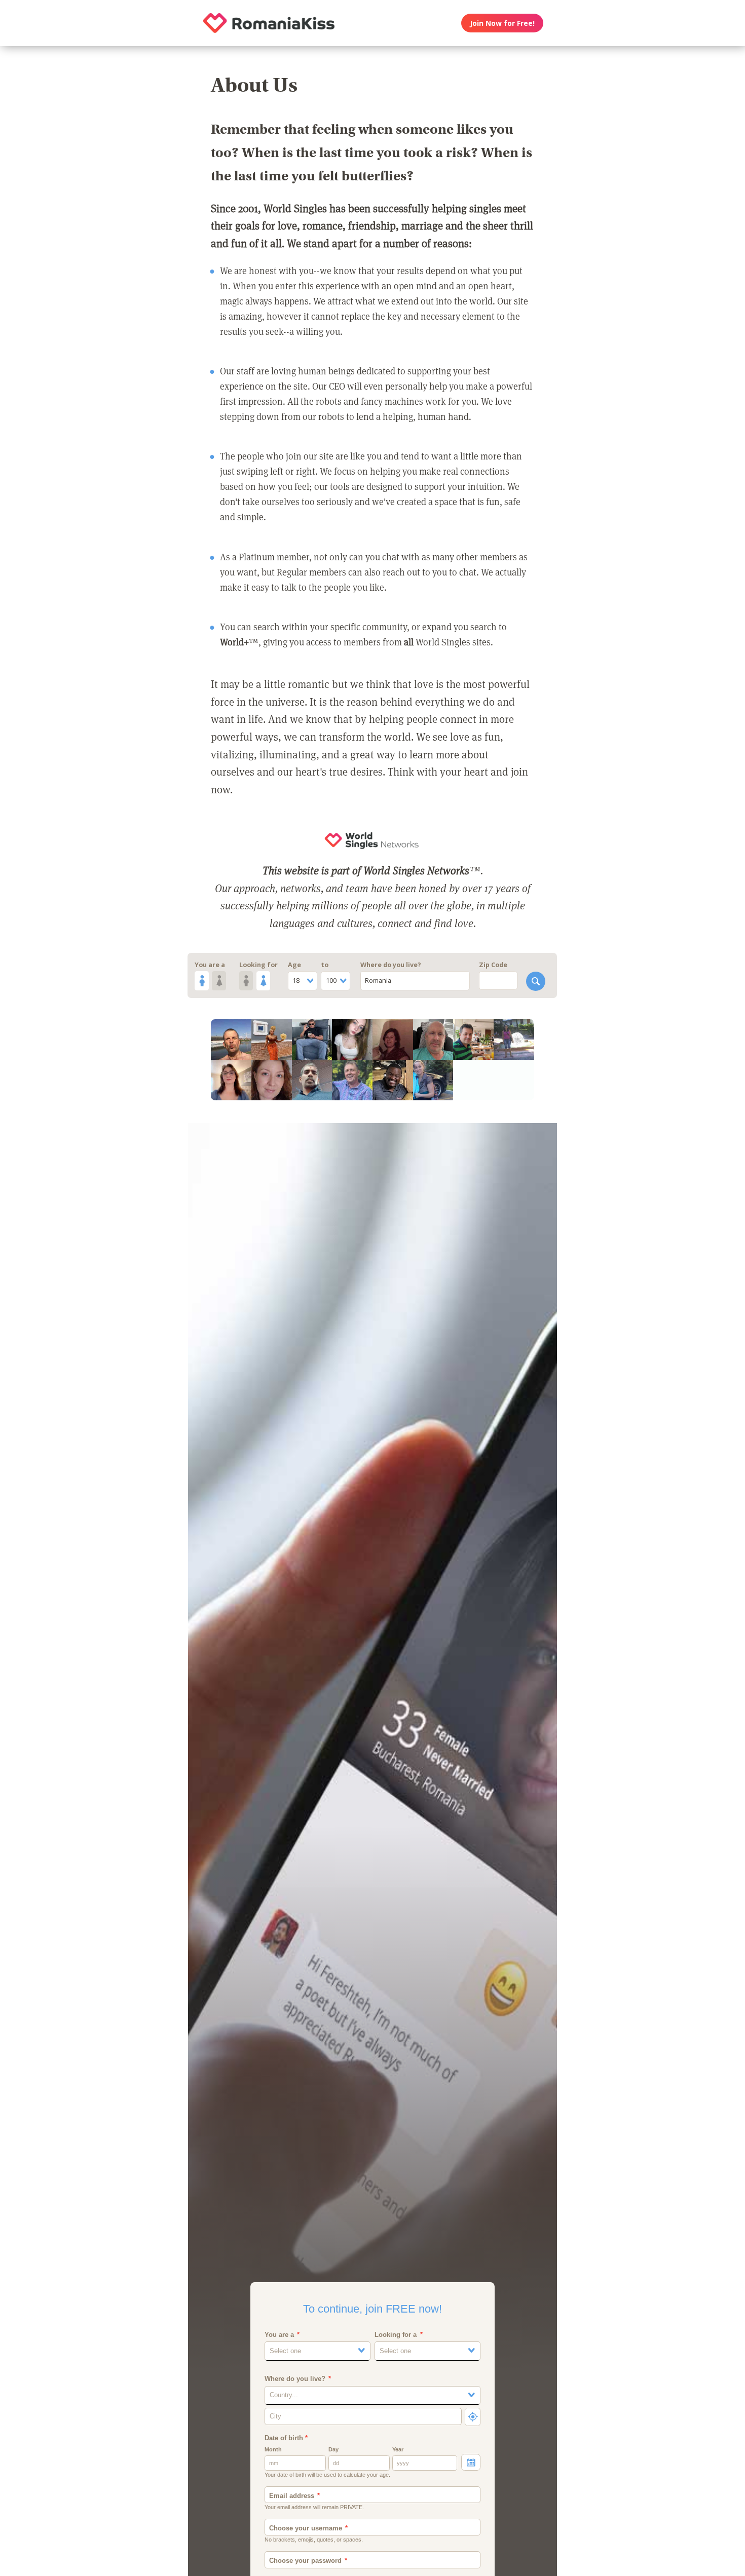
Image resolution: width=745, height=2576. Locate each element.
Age (294, 965)
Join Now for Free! (502, 23)
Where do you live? (391, 965)
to (325, 965)
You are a (210, 965)
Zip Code (493, 965)
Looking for (258, 965)
